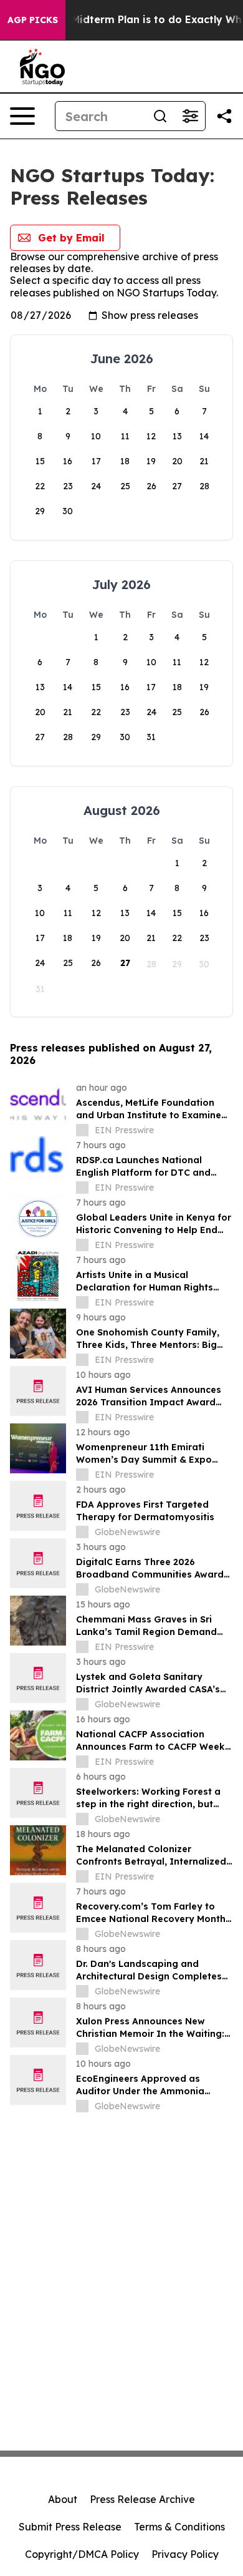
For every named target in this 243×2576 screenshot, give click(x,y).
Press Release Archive (142, 2499)
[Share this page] (224, 116)
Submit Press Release (70, 2527)
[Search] (160, 116)
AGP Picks (33, 20)
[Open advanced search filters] (190, 116)
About (63, 2499)
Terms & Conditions (179, 2527)
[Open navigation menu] (22, 116)
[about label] (82, 1130)
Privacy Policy (185, 2554)
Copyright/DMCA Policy (82, 2554)
